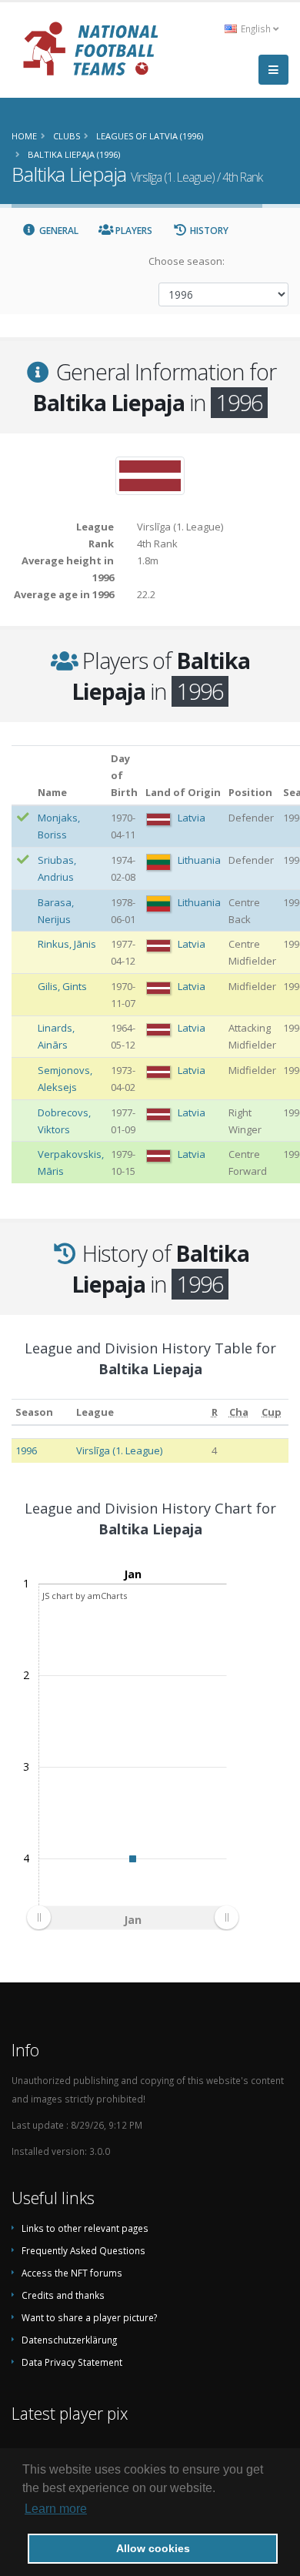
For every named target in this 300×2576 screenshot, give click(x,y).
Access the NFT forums (72, 2273)
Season (34, 1412)
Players (133, 231)
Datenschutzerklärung (69, 2340)
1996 (26, 1450)
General (58, 231)
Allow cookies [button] (153, 2548)
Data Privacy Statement (72, 2362)
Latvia (192, 818)
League (95, 1412)
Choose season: (187, 261)
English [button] (256, 28)
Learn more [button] (56, 2509)
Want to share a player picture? (89, 2317)
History (208, 231)
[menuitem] (132, 1918)
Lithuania (199, 860)
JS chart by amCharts (85, 1596)
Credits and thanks (63, 2295)
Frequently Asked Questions (83, 2250)
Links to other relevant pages (85, 2228)
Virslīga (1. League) (119, 1450)
